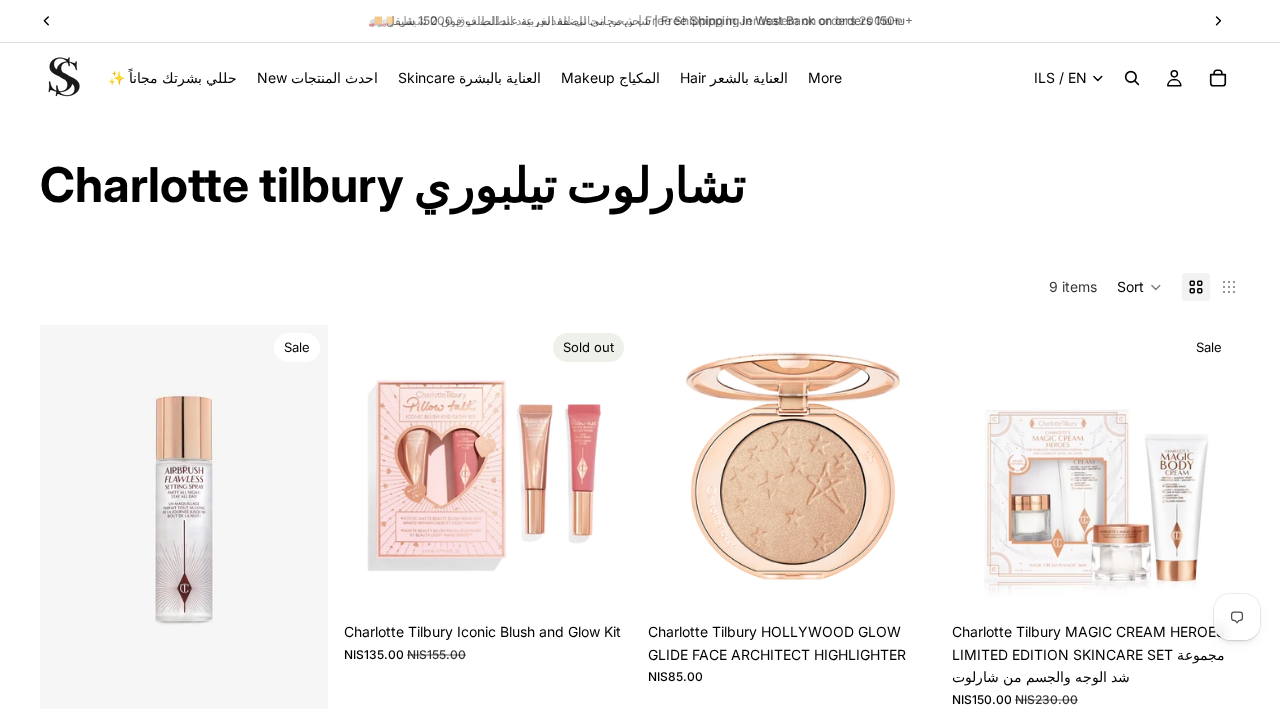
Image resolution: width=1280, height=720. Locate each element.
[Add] (297, 678)
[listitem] (825, 78)
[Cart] (1218, 78)
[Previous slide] (70, 517)
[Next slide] (298, 517)
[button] (1139, 287)
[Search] (1132, 78)
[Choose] (905, 583)
